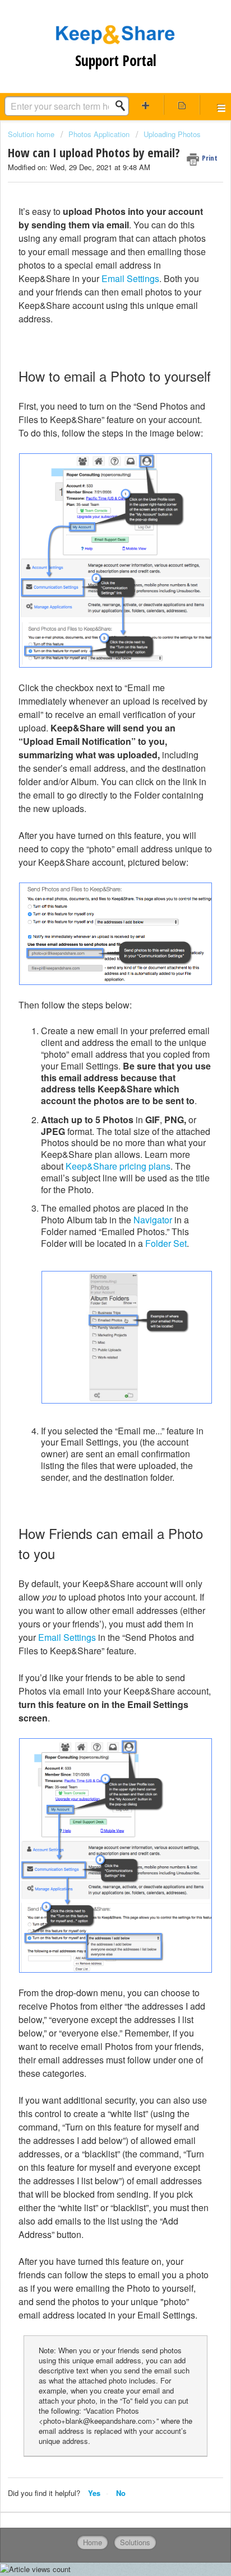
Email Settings (130, 278)
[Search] (123, 106)
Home (93, 2542)
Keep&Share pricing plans (118, 1166)
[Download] (95, 1320)
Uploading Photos (172, 134)
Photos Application (99, 134)
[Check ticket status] (182, 105)
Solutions (135, 2542)
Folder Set (166, 1243)
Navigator (153, 1220)
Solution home (32, 134)
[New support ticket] (146, 105)
